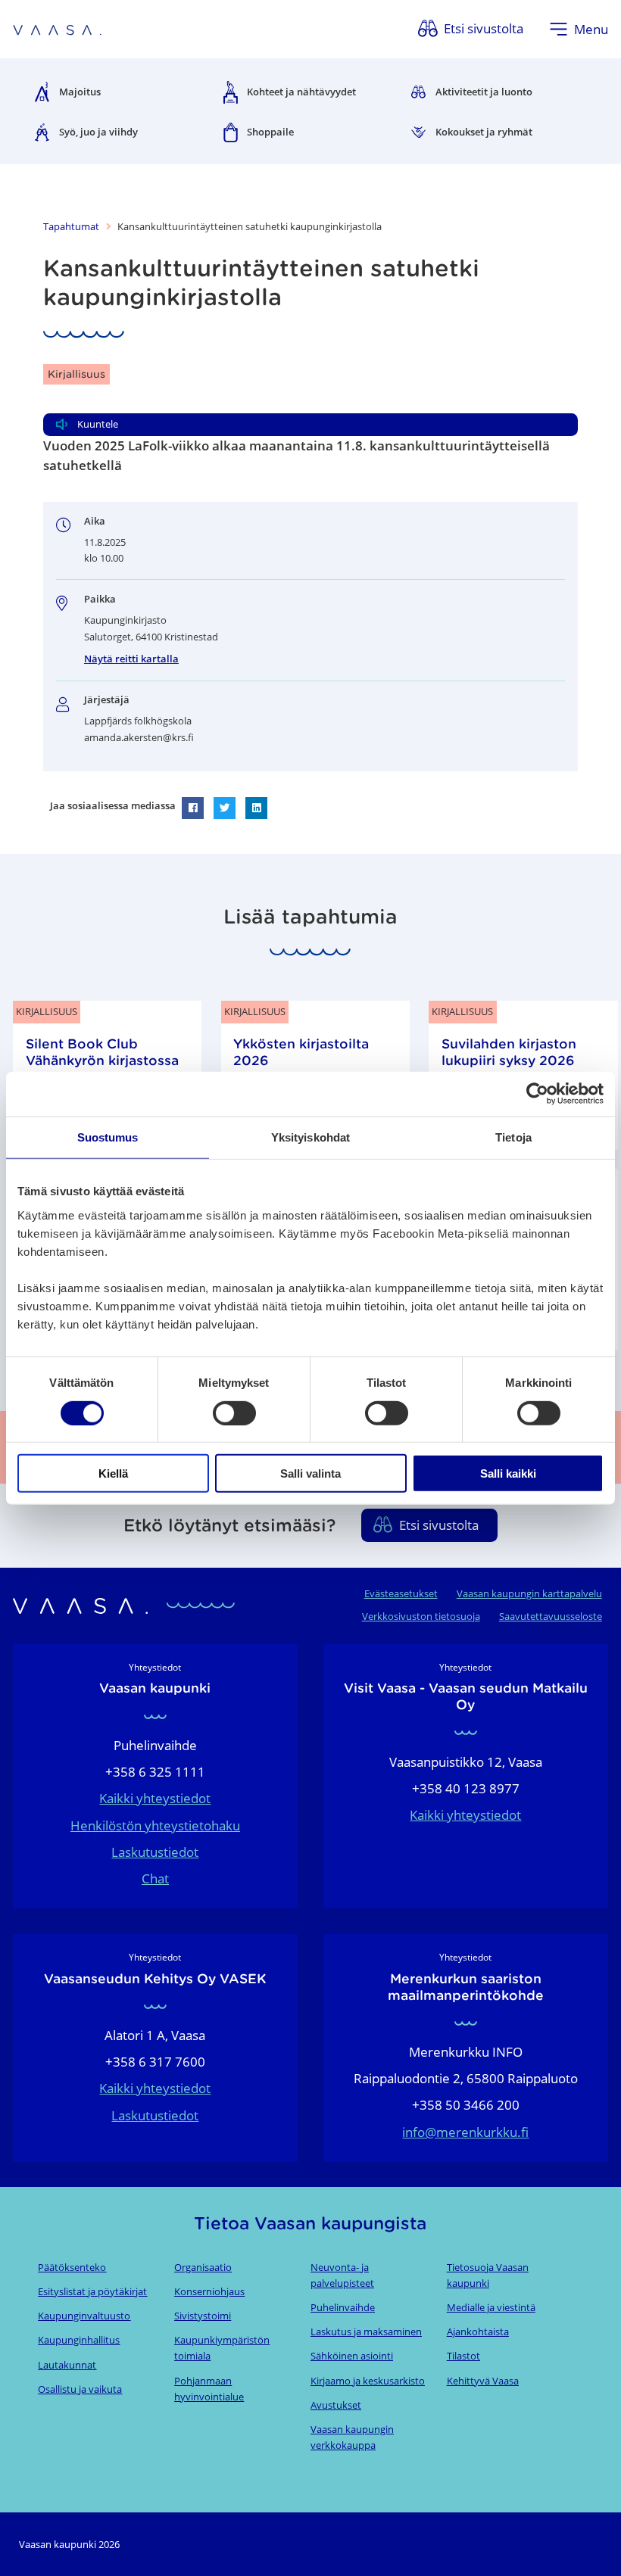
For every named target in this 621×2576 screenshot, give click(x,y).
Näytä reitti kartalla (131, 659)
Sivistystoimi (203, 2316)
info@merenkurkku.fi (465, 2132)
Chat (155, 1878)
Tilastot (463, 2356)
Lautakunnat (67, 2365)
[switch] (234, 1413)
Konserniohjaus (209, 2291)
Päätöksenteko (72, 2267)
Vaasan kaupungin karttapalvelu (529, 1593)
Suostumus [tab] (108, 1137)
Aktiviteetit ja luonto (484, 92)
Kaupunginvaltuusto (84, 2316)
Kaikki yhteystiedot (155, 1798)
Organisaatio (203, 2267)
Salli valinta (310, 1473)
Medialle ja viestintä (491, 2307)
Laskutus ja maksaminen (366, 2331)
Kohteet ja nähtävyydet (301, 92)
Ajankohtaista (478, 2331)
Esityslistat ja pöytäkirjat (92, 2291)
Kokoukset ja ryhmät (484, 132)
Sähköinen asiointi (352, 2356)
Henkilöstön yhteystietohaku (155, 1825)
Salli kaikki (508, 1473)
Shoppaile (270, 132)
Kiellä (113, 1473)
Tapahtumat (71, 226)
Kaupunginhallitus (79, 2340)
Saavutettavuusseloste (551, 1616)
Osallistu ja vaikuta (80, 2389)
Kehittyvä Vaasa (483, 2381)
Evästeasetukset (401, 1593)
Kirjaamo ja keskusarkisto (368, 2381)
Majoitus (80, 92)
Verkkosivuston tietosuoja (421, 1616)
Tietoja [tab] (513, 1137)
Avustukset (336, 2405)
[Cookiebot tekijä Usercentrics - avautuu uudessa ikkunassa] (537, 1094)
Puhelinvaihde (343, 2307)
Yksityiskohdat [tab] (310, 1137)
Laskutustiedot (155, 1852)
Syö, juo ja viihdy (98, 132)
